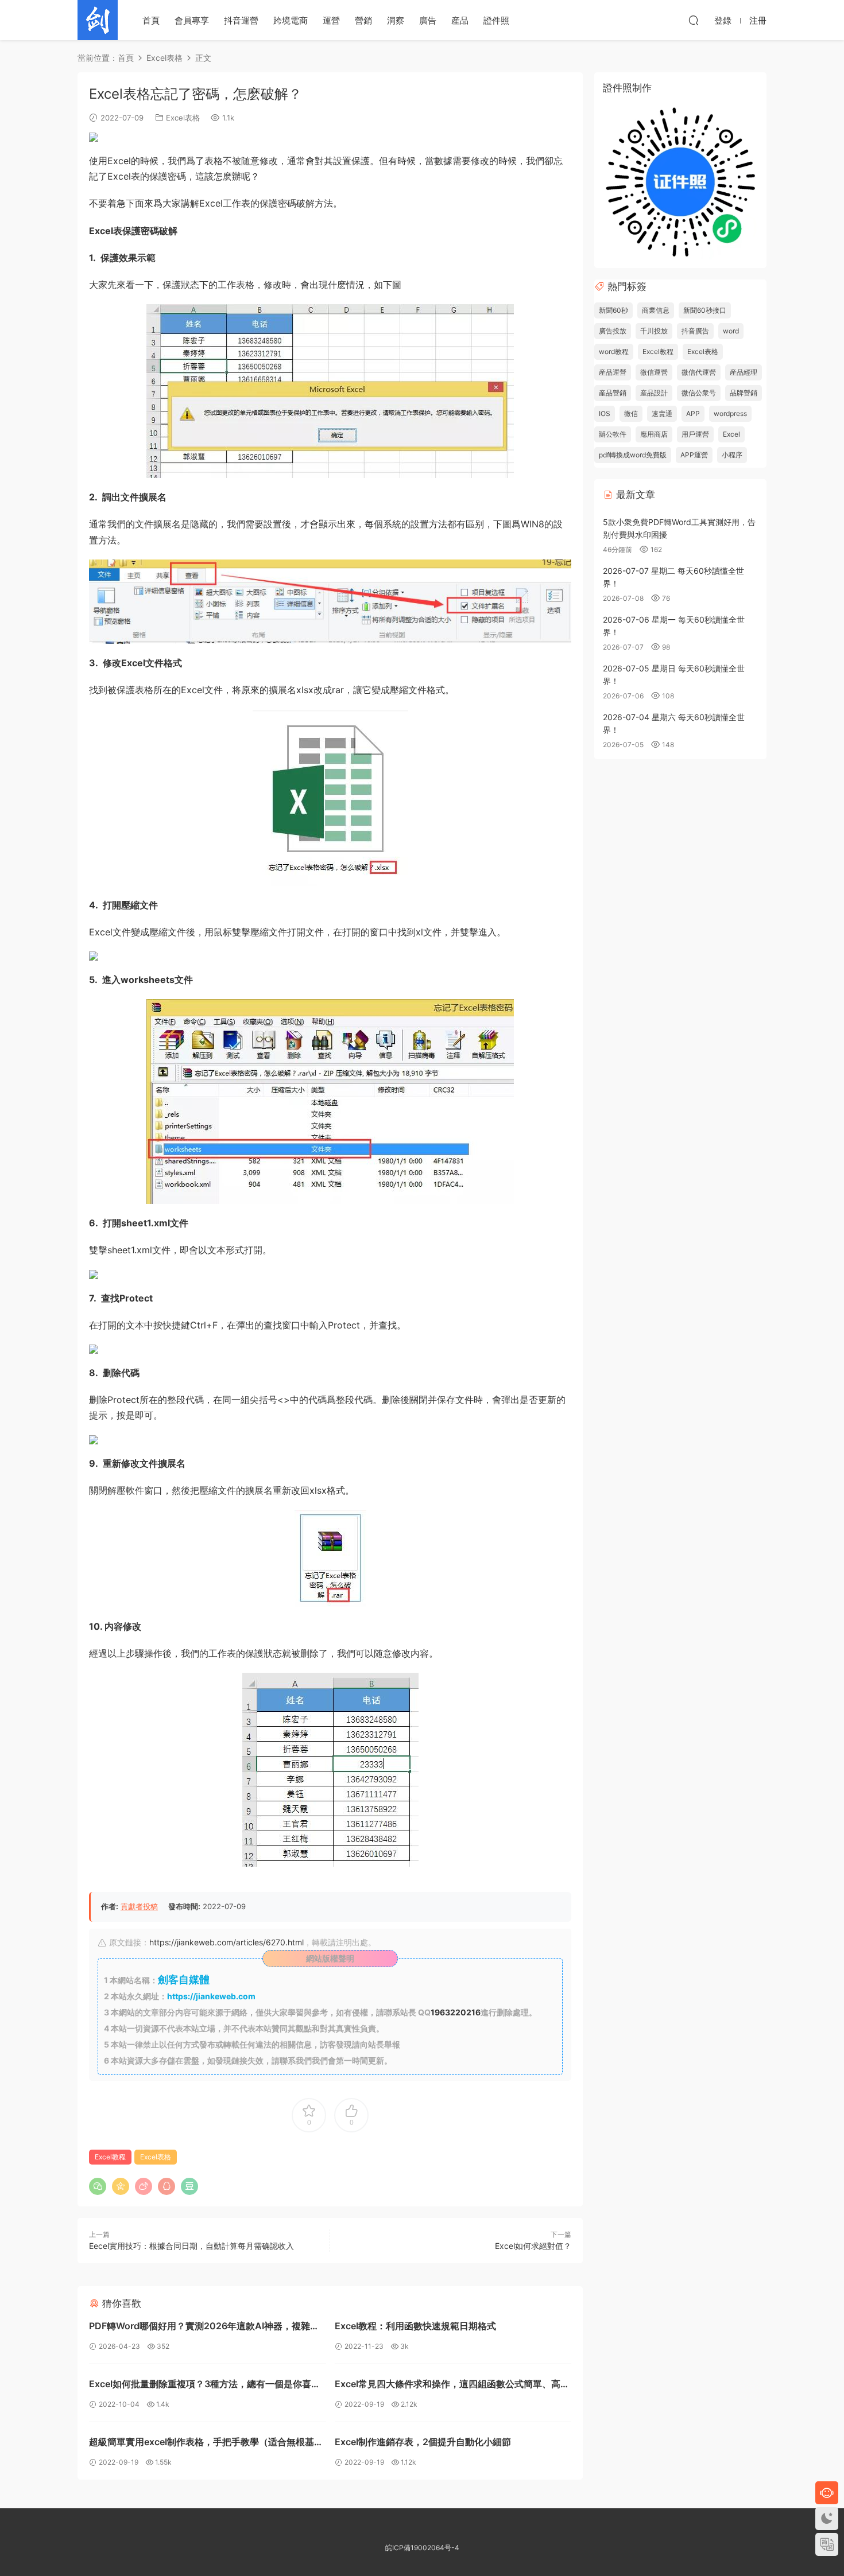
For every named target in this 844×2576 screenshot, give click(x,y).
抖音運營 (241, 20)
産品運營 (613, 372)
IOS (605, 413)
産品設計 (654, 393)
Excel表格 (183, 118)
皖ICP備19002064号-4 (422, 2548)
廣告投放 (613, 331)
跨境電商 (291, 20)
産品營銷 (613, 393)
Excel (731, 434)
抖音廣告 (695, 331)
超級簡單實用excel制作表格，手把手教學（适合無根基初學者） (206, 2443)
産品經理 (744, 372)
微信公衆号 (699, 393)
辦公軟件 (613, 434)
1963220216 (456, 2012)
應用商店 (654, 434)
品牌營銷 (744, 393)
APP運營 (694, 455)
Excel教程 (110, 2157)
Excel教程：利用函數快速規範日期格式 (415, 2326)
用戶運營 (695, 434)
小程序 (732, 455)
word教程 (614, 351)
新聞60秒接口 (705, 310)
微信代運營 (699, 372)
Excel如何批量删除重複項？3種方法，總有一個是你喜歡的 (205, 2385)
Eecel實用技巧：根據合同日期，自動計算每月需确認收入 (191, 2246)
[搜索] (694, 20)
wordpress (730, 413)
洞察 (396, 20)
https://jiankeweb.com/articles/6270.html (227, 1942)
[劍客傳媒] (98, 20)
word (731, 331)
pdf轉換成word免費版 (633, 455)
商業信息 (656, 310)
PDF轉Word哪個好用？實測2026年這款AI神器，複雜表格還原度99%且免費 (204, 2327)
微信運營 (654, 372)
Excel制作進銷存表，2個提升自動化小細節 (423, 2442)
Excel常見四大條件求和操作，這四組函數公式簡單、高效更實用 (452, 2385)
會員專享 (192, 20)
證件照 (496, 20)
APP (693, 413)
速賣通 (662, 413)
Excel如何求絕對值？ (533, 2246)
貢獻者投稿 (139, 1906)
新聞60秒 (613, 310)
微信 (631, 413)
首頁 (151, 20)
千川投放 (654, 331)
